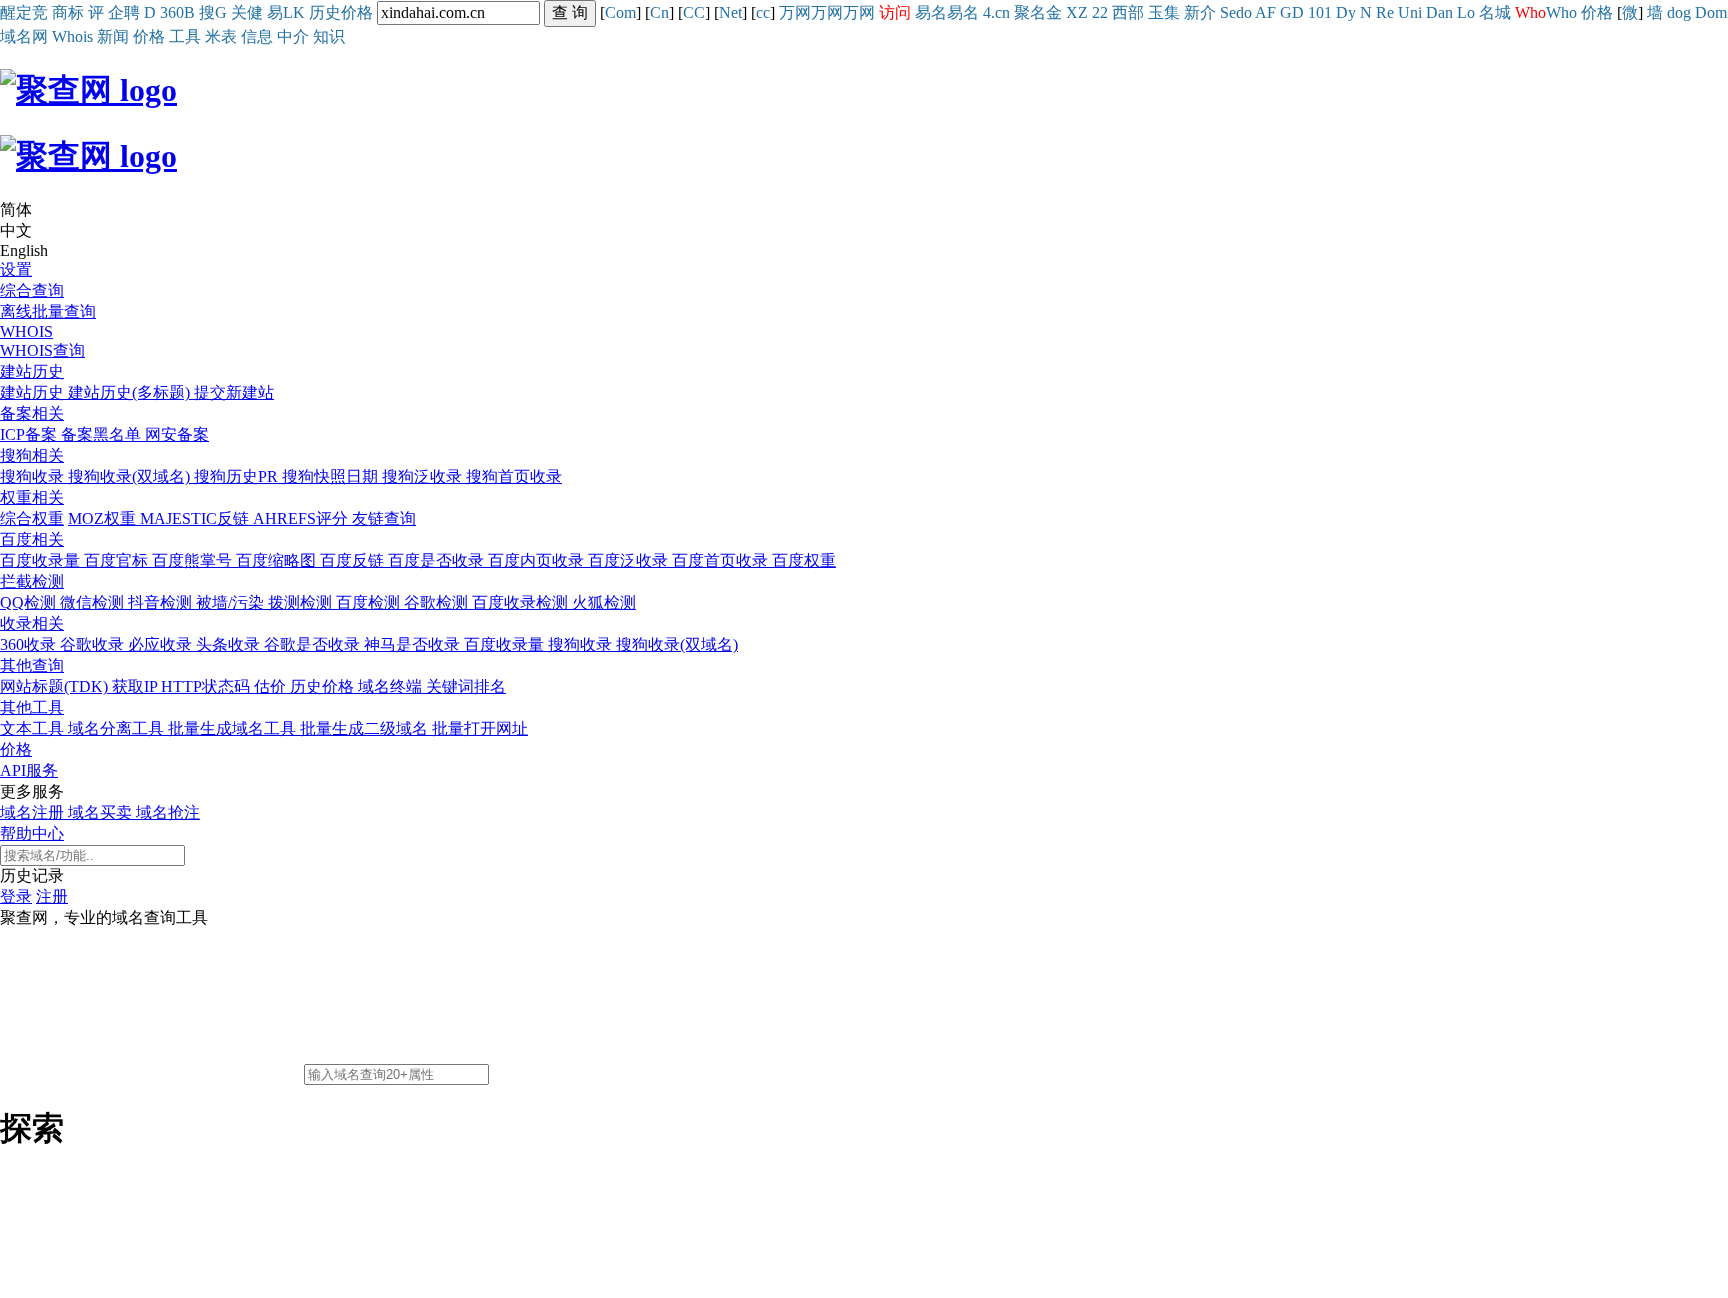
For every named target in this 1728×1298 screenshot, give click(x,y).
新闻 (113, 36)
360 (172, 12)
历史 (325, 12)
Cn (659, 12)
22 (1100, 12)
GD (1292, 12)
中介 (293, 36)
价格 (357, 12)
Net (730, 12)
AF (1265, 12)
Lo (1466, 12)
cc (763, 12)
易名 (931, 12)
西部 (1128, 12)
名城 (1495, 12)
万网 (795, 12)
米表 (221, 36)
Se (1228, 12)
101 (1320, 12)
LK (294, 12)
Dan (1439, 12)
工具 (185, 36)
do (1244, 12)
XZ (1077, 12)
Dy (1346, 12)
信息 (257, 36)
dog (1679, 12)
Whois (72, 36)
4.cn (996, 12)
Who (1561, 12)
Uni (1410, 12)
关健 (247, 12)
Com (620, 12)
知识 (329, 36)
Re (1385, 12)
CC (694, 12)
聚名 (1030, 12)
